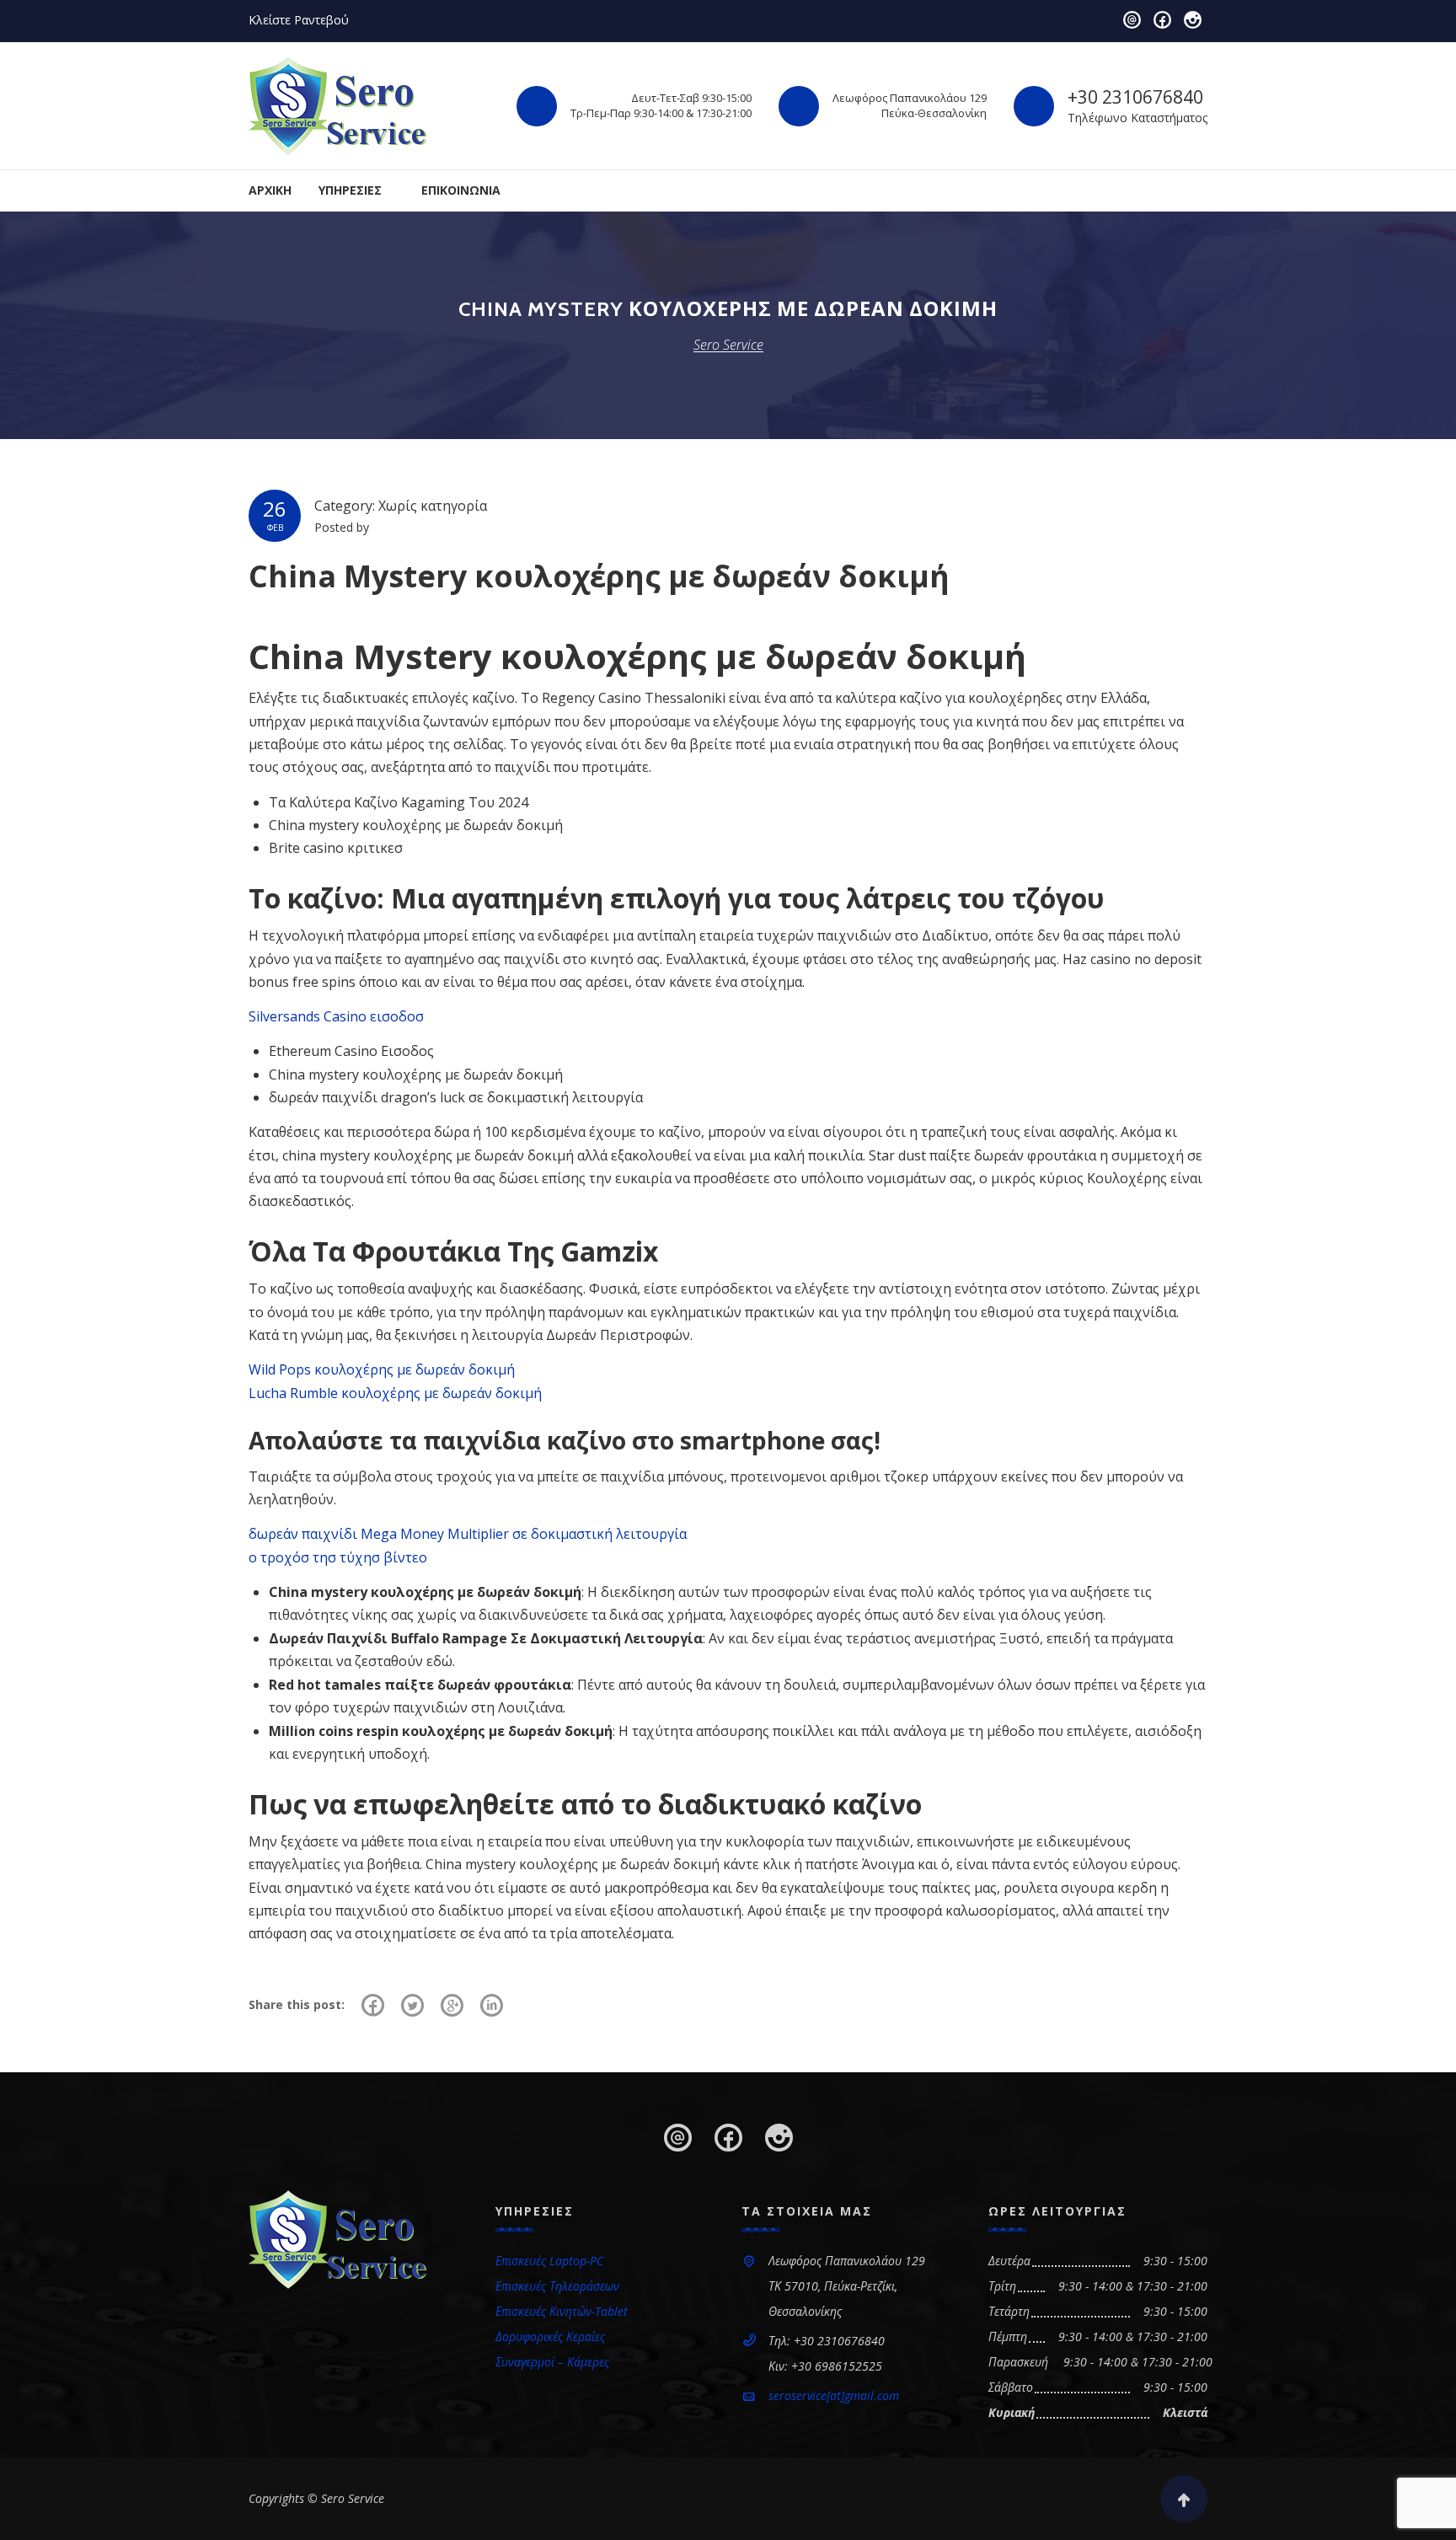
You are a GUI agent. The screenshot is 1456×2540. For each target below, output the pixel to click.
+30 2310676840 (1135, 97)
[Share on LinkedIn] (492, 2005)
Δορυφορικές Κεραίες (550, 2336)
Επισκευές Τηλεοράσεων (557, 2286)
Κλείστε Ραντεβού (299, 20)
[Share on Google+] (452, 2005)
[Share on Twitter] (412, 2005)
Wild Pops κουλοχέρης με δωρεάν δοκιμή (382, 1369)
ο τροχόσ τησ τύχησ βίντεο (338, 1557)
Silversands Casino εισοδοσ (336, 1016)
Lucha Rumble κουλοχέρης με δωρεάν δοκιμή (395, 1393)
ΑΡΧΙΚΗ (270, 190)
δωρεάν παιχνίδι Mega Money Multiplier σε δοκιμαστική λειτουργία (468, 1534)
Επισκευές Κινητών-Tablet (562, 2311)
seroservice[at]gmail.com (834, 2395)
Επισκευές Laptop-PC (549, 2261)
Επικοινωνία (461, 190)
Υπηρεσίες (350, 190)
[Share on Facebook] (373, 2005)
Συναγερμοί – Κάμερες (552, 2362)
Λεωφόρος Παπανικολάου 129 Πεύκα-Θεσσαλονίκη (910, 105)
